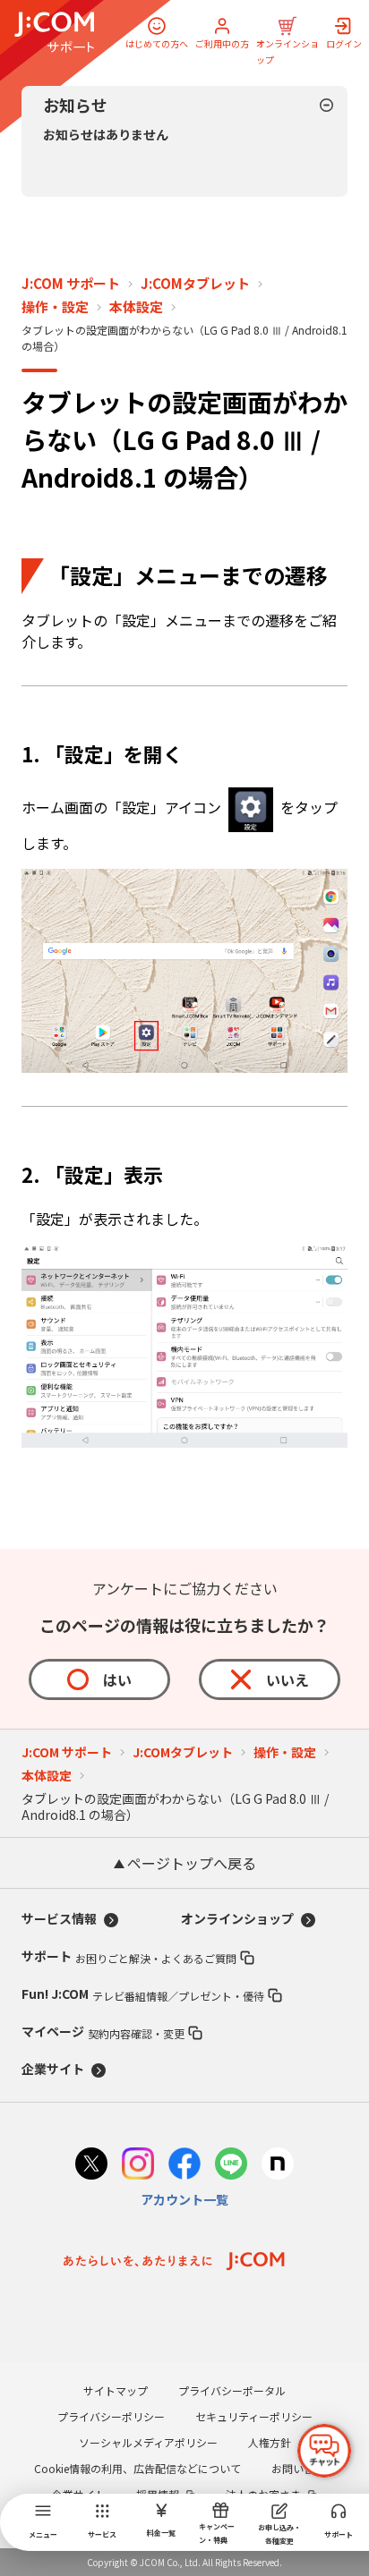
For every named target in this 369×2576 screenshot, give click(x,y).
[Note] (278, 2166)
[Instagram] (138, 2166)
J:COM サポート (71, 284)
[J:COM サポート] (54, 32)
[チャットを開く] (324, 2451)
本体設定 (136, 307)
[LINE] (231, 2166)
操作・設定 (55, 307)
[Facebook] (184, 2166)
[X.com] (91, 2166)
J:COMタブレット (195, 284)
